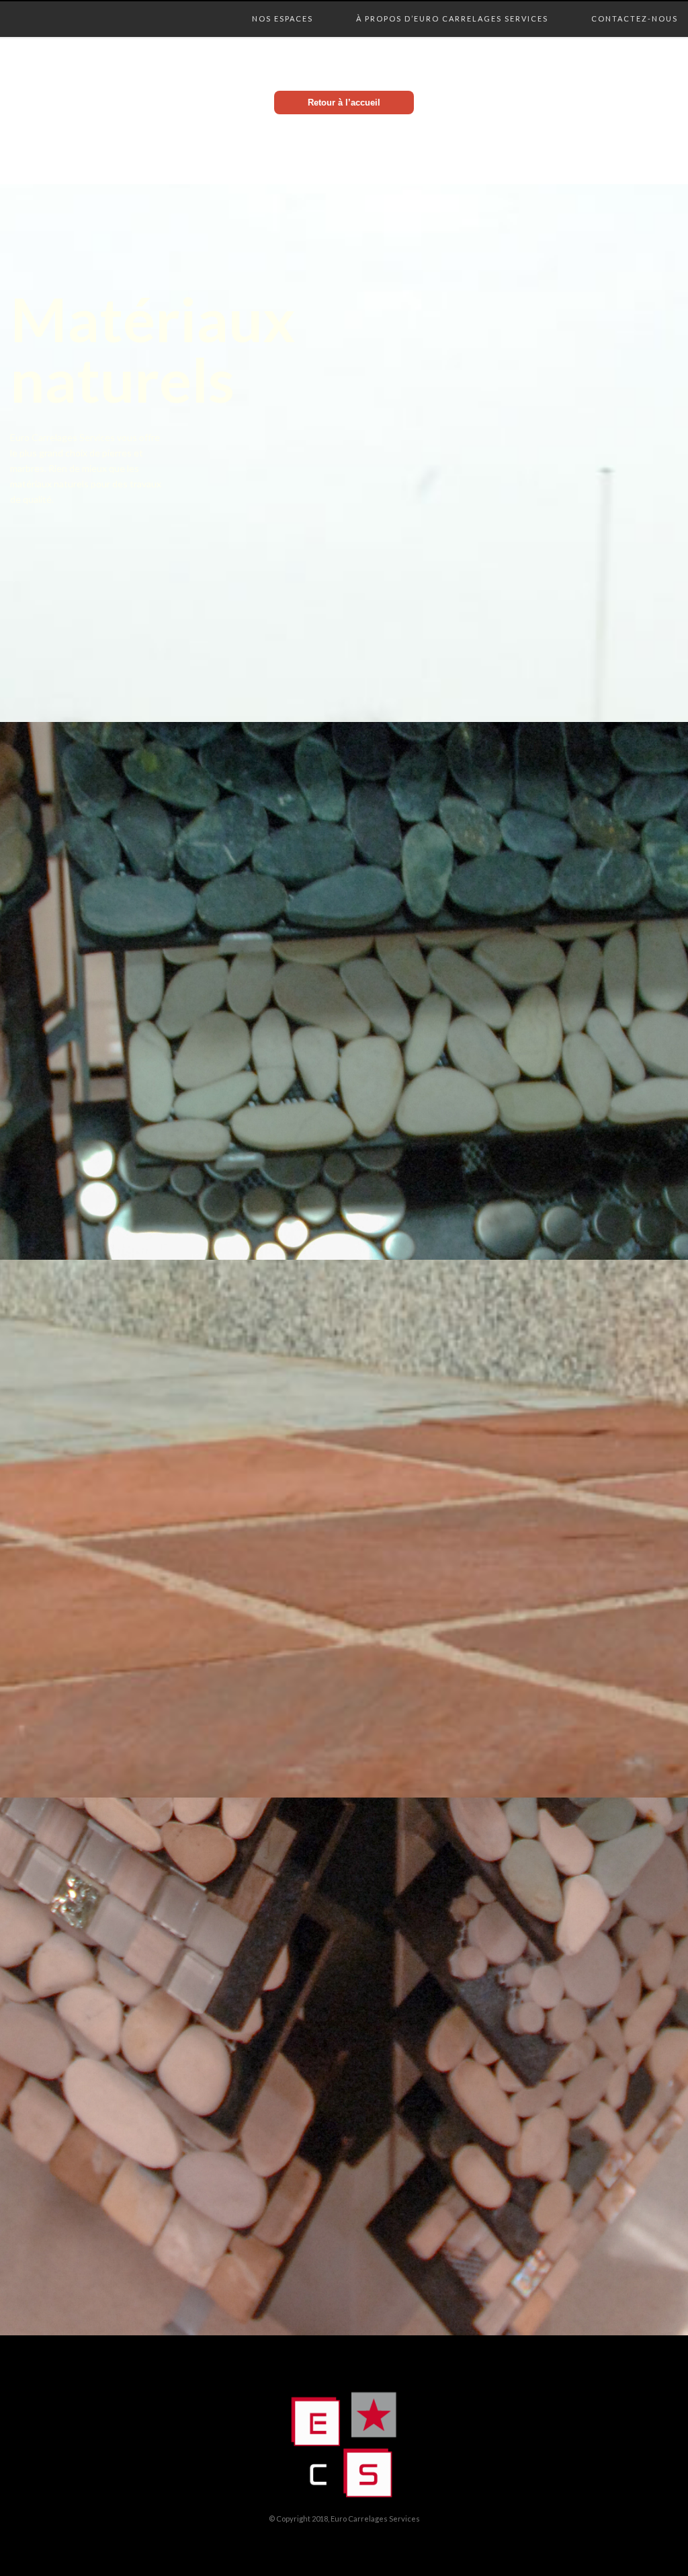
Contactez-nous (635, 5)
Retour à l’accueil (344, 103)
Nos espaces (283, 5)
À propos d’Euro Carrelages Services (452, 5)
